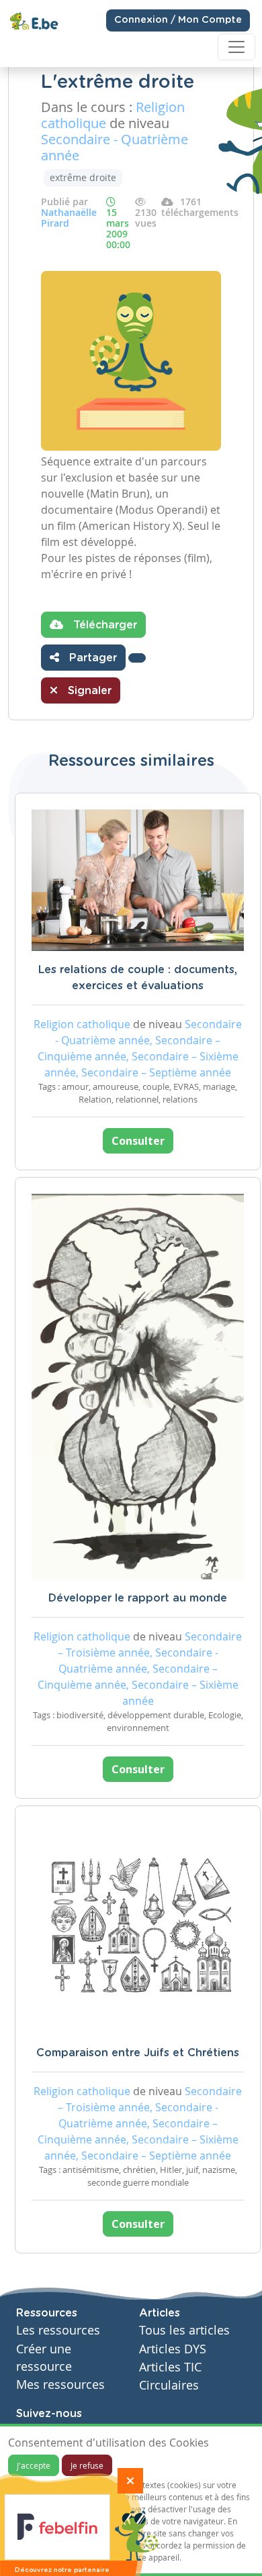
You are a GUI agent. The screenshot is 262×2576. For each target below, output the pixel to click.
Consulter (138, 1141)
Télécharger (103, 625)
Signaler (88, 691)
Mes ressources (60, 2385)
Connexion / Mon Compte (178, 20)
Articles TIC (170, 2367)
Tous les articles (184, 2330)
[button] (137, 658)
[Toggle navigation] (236, 47)
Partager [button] (91, 658)
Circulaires (169, 2385)
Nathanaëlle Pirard (69, 218)
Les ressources (58, 2330)
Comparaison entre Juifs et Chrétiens (138, 2053)
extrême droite (83, 177)
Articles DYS (173, 2349)
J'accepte (34, 2465)
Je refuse (87, 2465)
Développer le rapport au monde (138, 1598)
